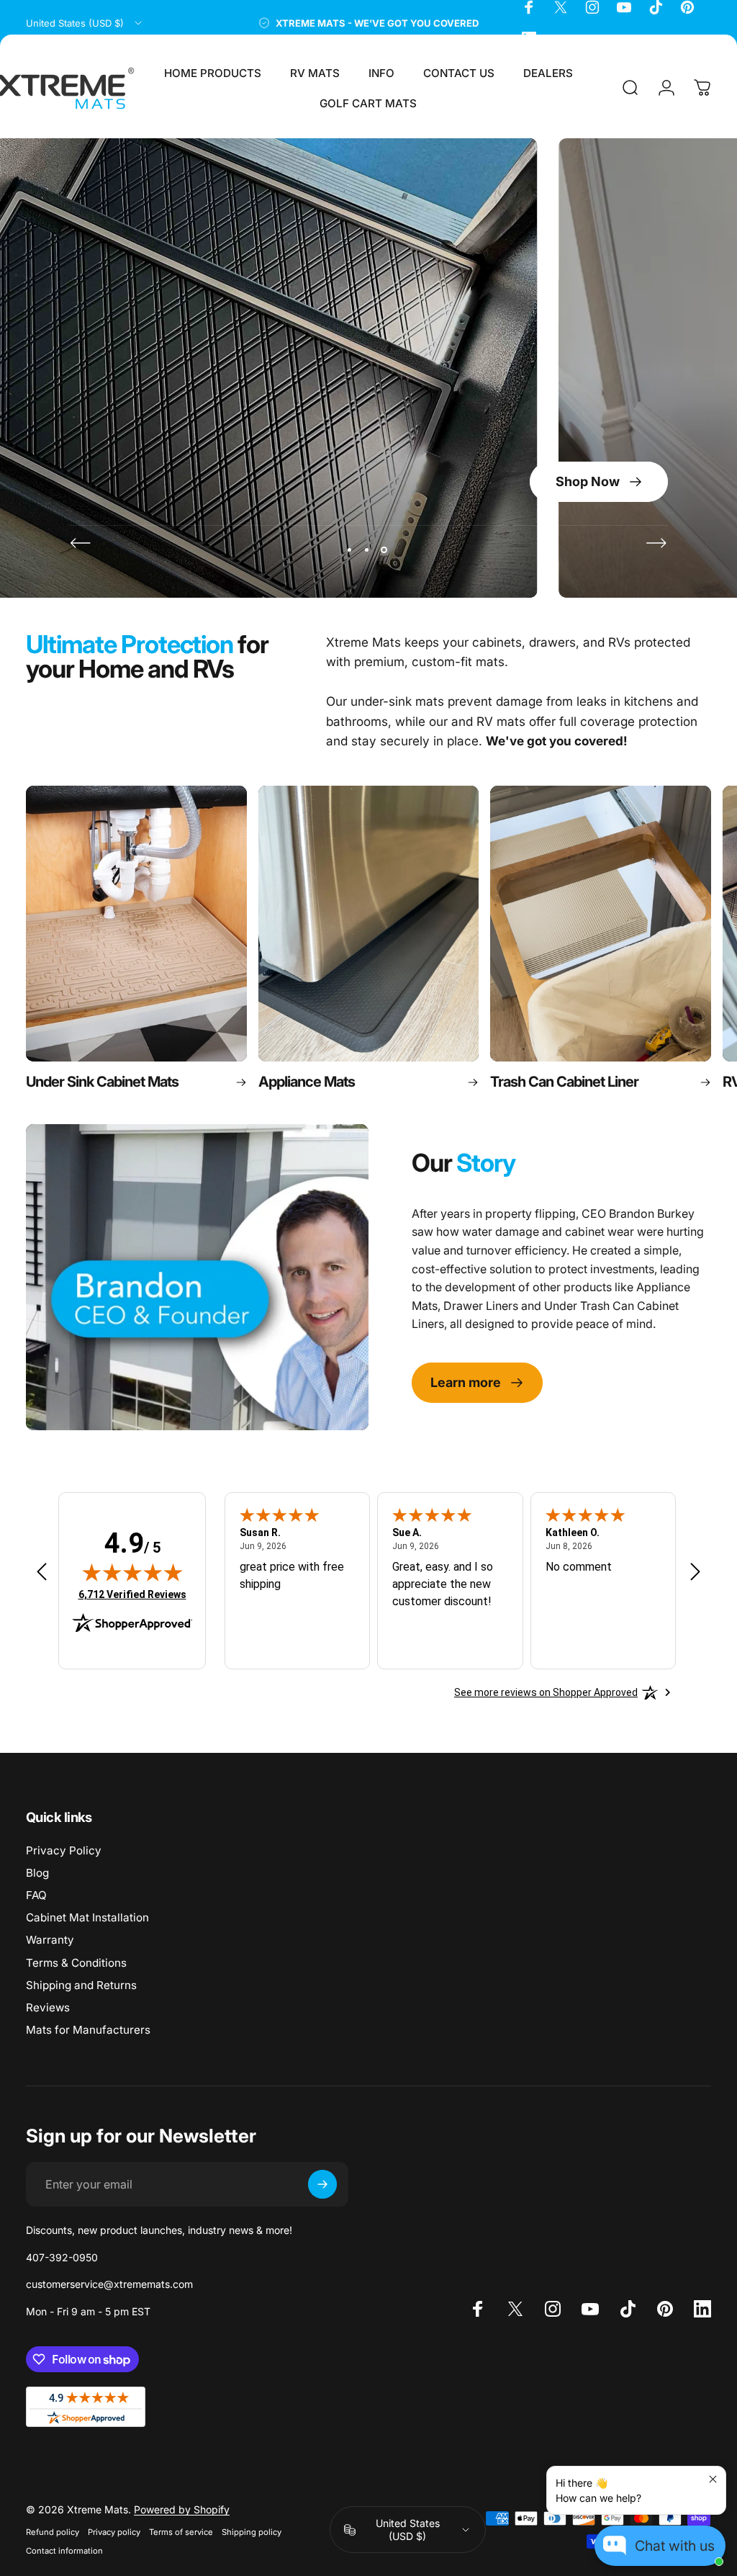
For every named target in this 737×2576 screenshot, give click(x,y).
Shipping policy (252, 2532)
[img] (132, 1572)
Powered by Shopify (182, 2509)
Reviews (48, 2007)
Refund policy (53, 2532)
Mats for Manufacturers (88, 2030)
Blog (37, 1873)
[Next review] (695, 1571)
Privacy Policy (64, 1850)
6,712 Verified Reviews (132, 1594)
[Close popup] (713, 2479)
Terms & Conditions (76, 1963)
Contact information (64, 2551)
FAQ (36, 1895)
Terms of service (181, 2532)
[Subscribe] (322, 2184)
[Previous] (81, 543)
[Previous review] (42, 1571)
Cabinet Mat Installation (87, 1917)
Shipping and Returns (81, 1985)
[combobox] (85, 23)
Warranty (50, 1940)
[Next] (656, 543)
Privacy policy (114, 2532)
